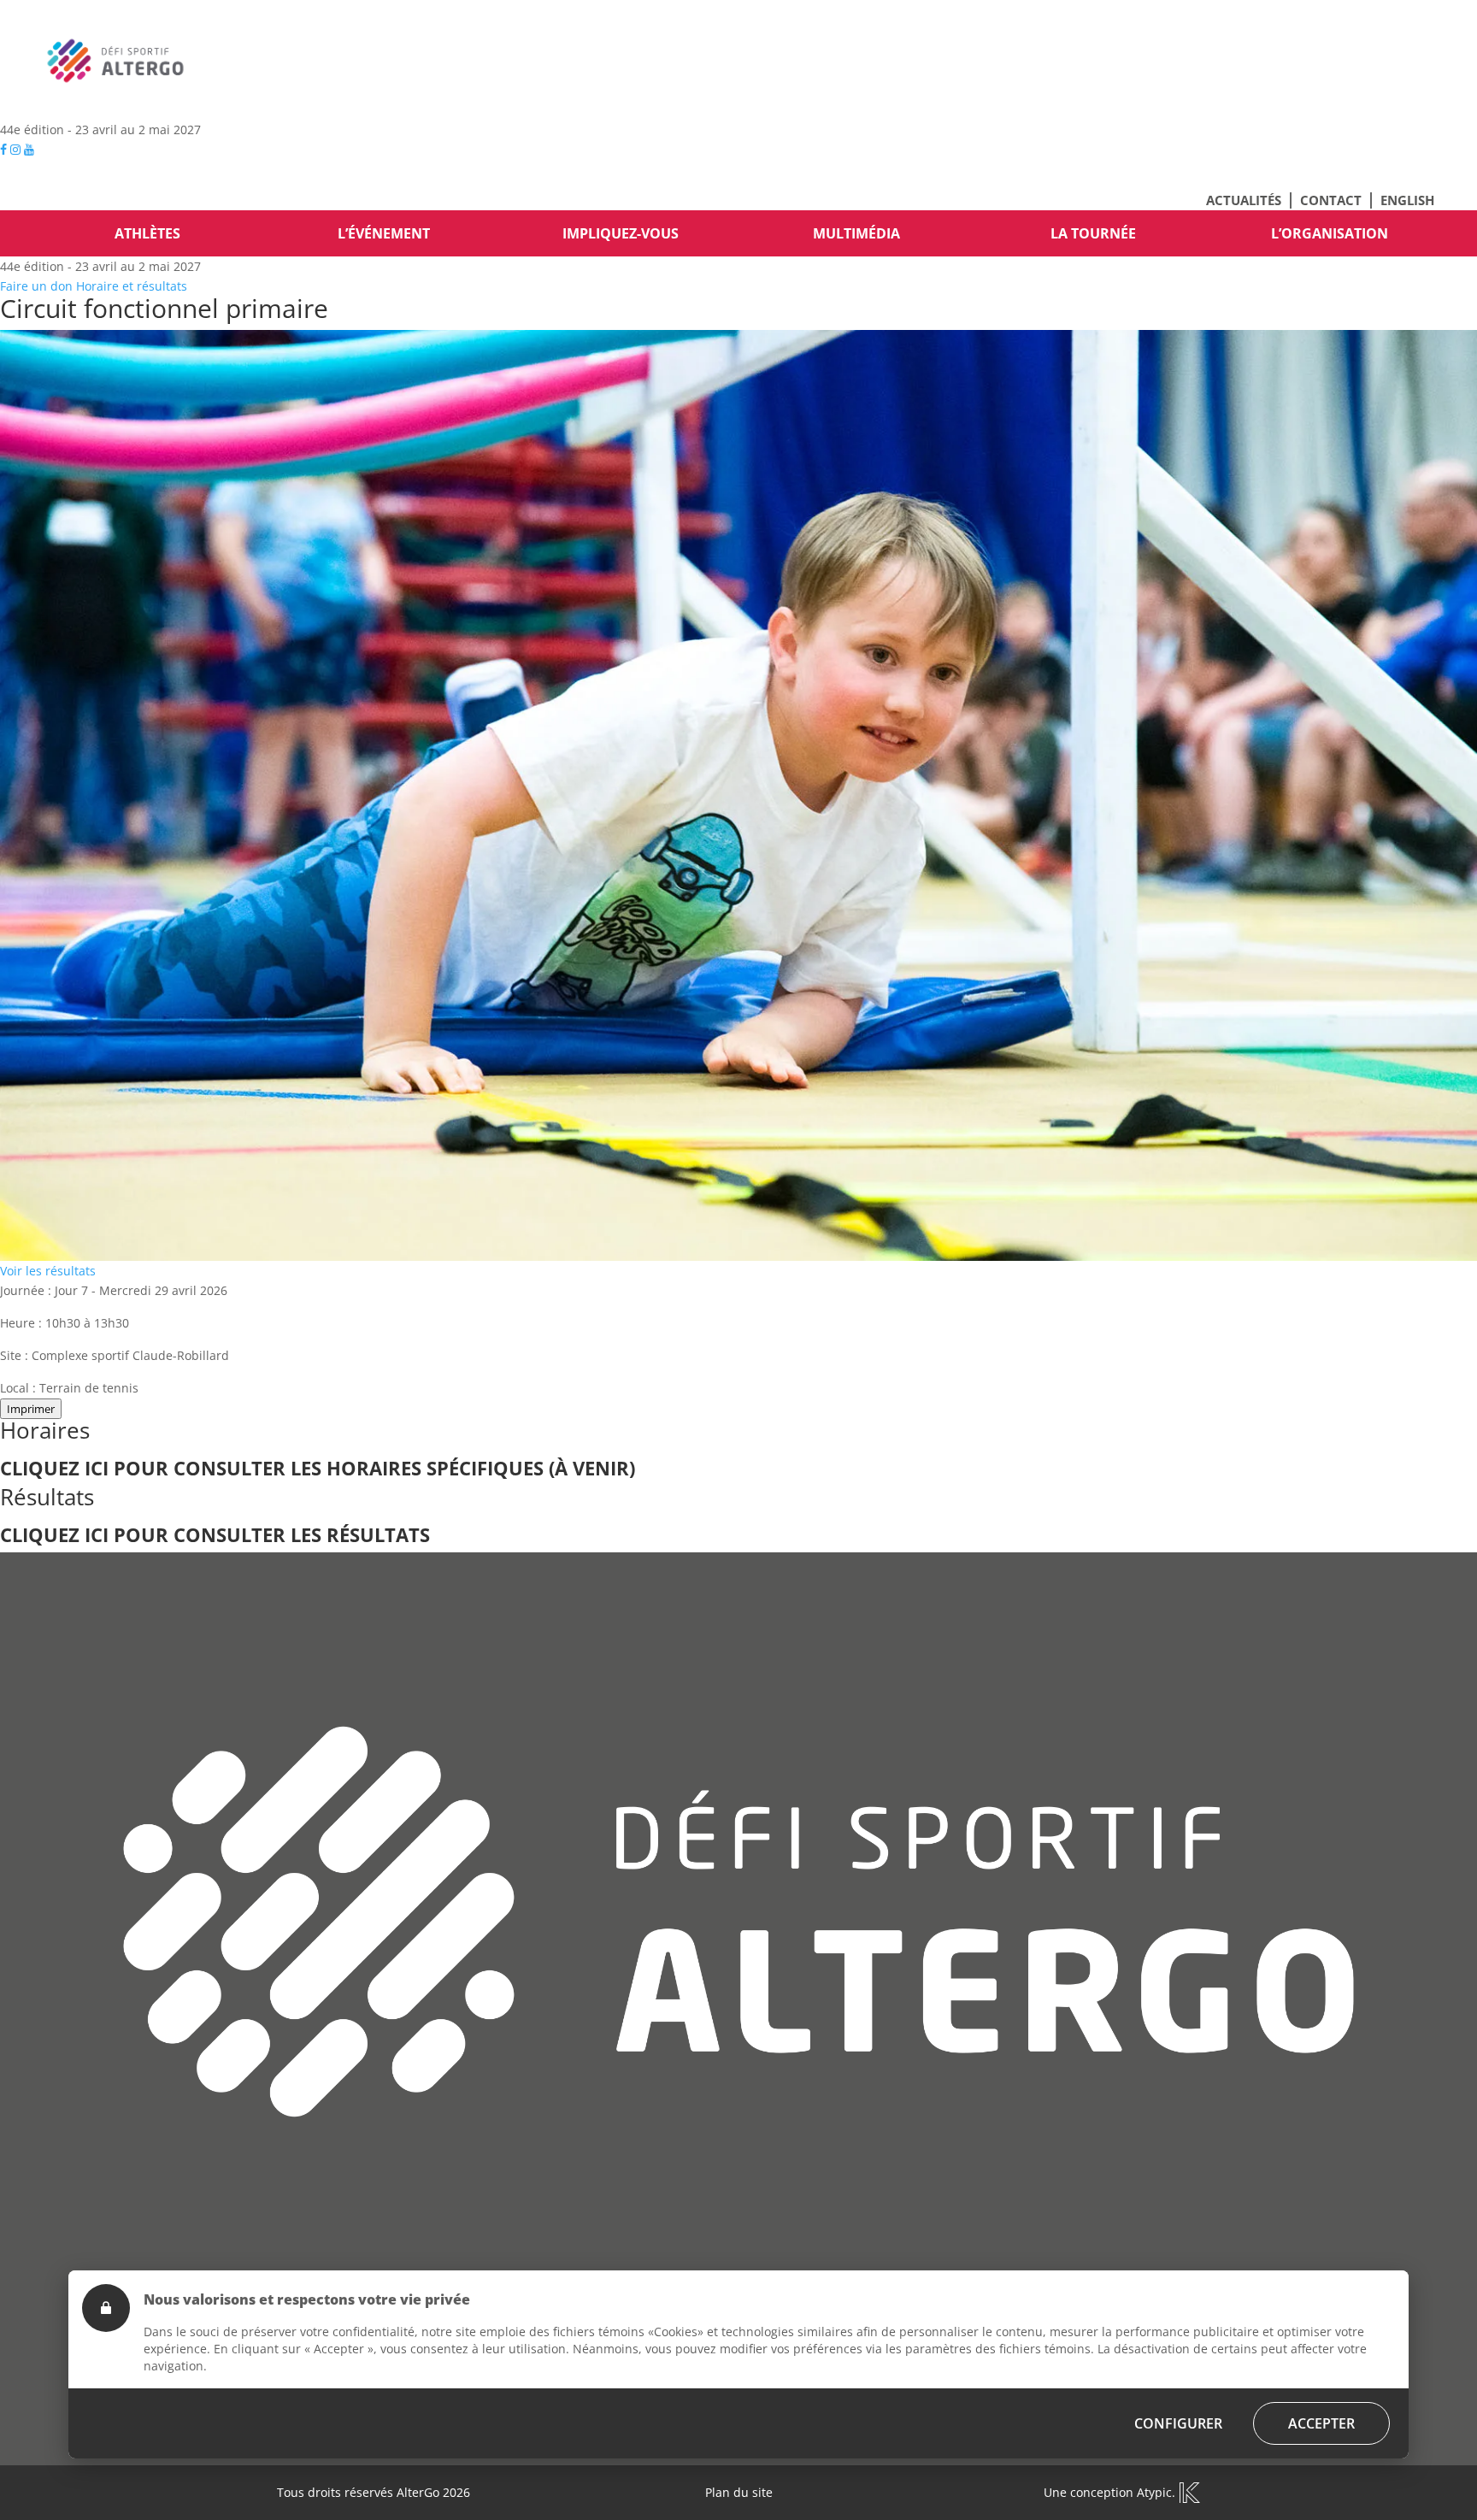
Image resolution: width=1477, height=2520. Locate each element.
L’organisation (1330, 233)
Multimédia (856, 233)
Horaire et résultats (132, 286)
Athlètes (147, 233)
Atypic (1154, 2492)
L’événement (384, 233)
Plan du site (739, 2492)
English (1407, 200)
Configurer (1178, 2423)
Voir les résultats (48, 1271)
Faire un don (36, 286)
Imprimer (31, 1409)
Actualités (1244, 200)
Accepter (1321, 2423)
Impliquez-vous (621, 233)
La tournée (1093, 233)
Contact (1331, 200)
